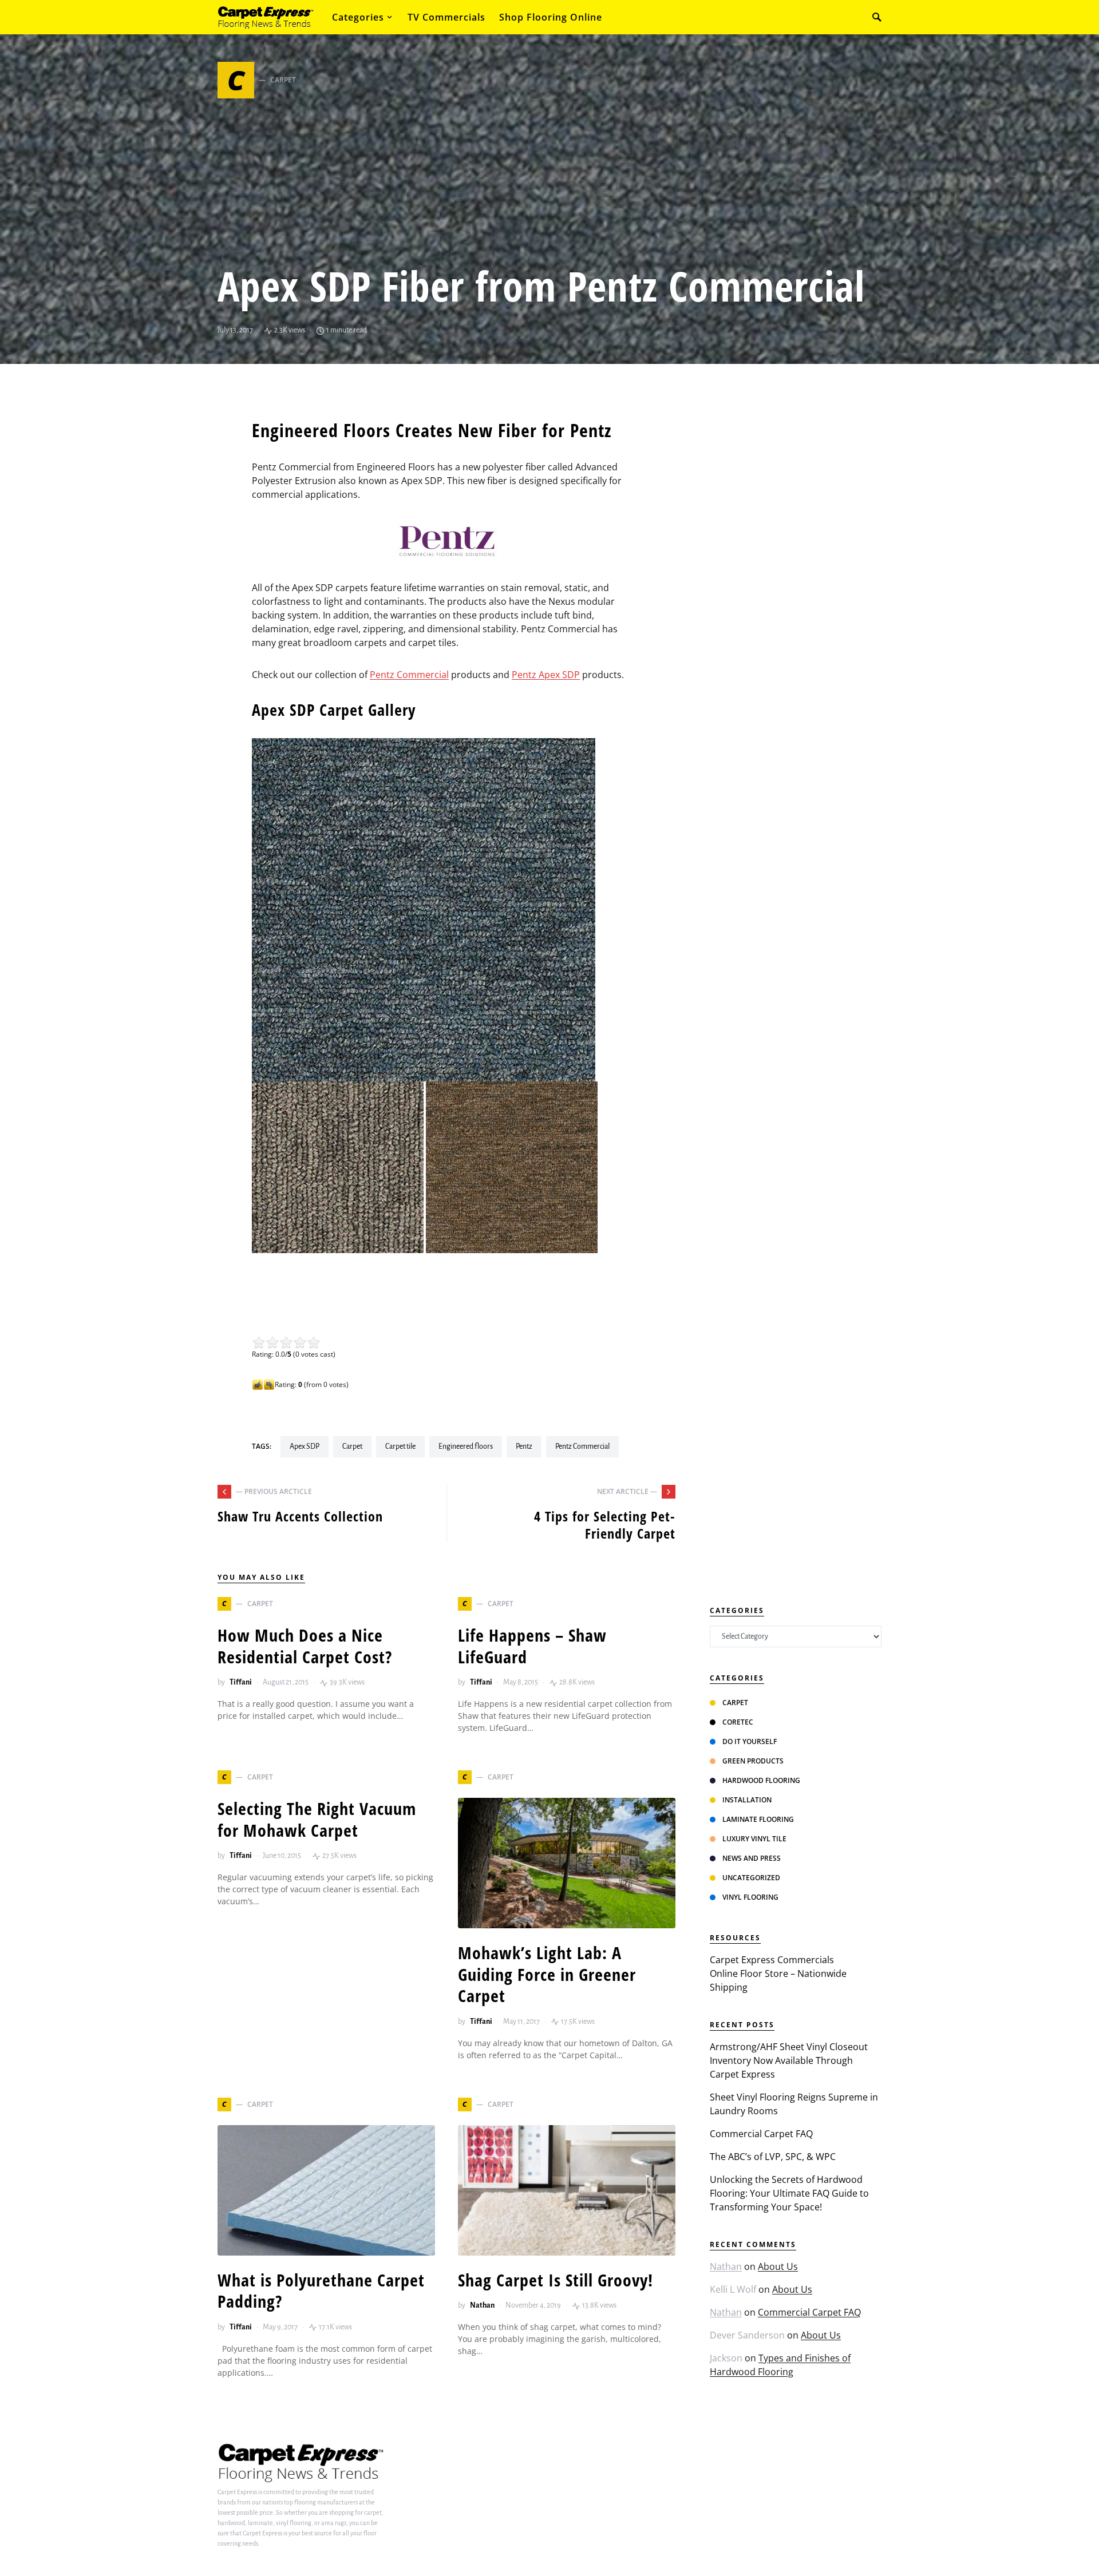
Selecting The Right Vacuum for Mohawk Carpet (317, 1819)
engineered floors (466, 1446)
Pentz (524, 1446)
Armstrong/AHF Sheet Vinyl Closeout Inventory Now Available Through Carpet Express (789, 2060)
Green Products (753, 1761)
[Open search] (877, 17)
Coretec (738, 1722)
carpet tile (400, 1446)
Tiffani (241, 1682)
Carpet (352, 1446)
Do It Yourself (750, 1741)
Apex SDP (305, 1446)
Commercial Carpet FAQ (761, 2134)
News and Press (752, 1858)
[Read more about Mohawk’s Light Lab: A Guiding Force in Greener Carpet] (567, 1863)
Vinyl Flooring (750, 1897)
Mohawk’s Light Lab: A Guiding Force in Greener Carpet (547, 1974)
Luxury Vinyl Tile (754, 1839)
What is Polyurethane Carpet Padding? (321, 2291)
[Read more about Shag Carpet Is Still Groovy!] (567, 2190)
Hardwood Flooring (761, 1780)
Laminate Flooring (758, 1819)
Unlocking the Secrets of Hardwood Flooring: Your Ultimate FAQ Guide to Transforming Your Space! (789, 2193)
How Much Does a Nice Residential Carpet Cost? (305, 1646)
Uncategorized (751, 1878)
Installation (747, 1800)
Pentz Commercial (409, 675)
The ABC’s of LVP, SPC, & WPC (773, 2157)
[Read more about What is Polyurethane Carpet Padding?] (326, 2190)
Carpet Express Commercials (772, 1960)
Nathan (482, 2305)
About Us (778, 2266)
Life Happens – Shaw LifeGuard (532, 1646)
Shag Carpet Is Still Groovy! (556, 2280)
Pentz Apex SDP (546, 675)
